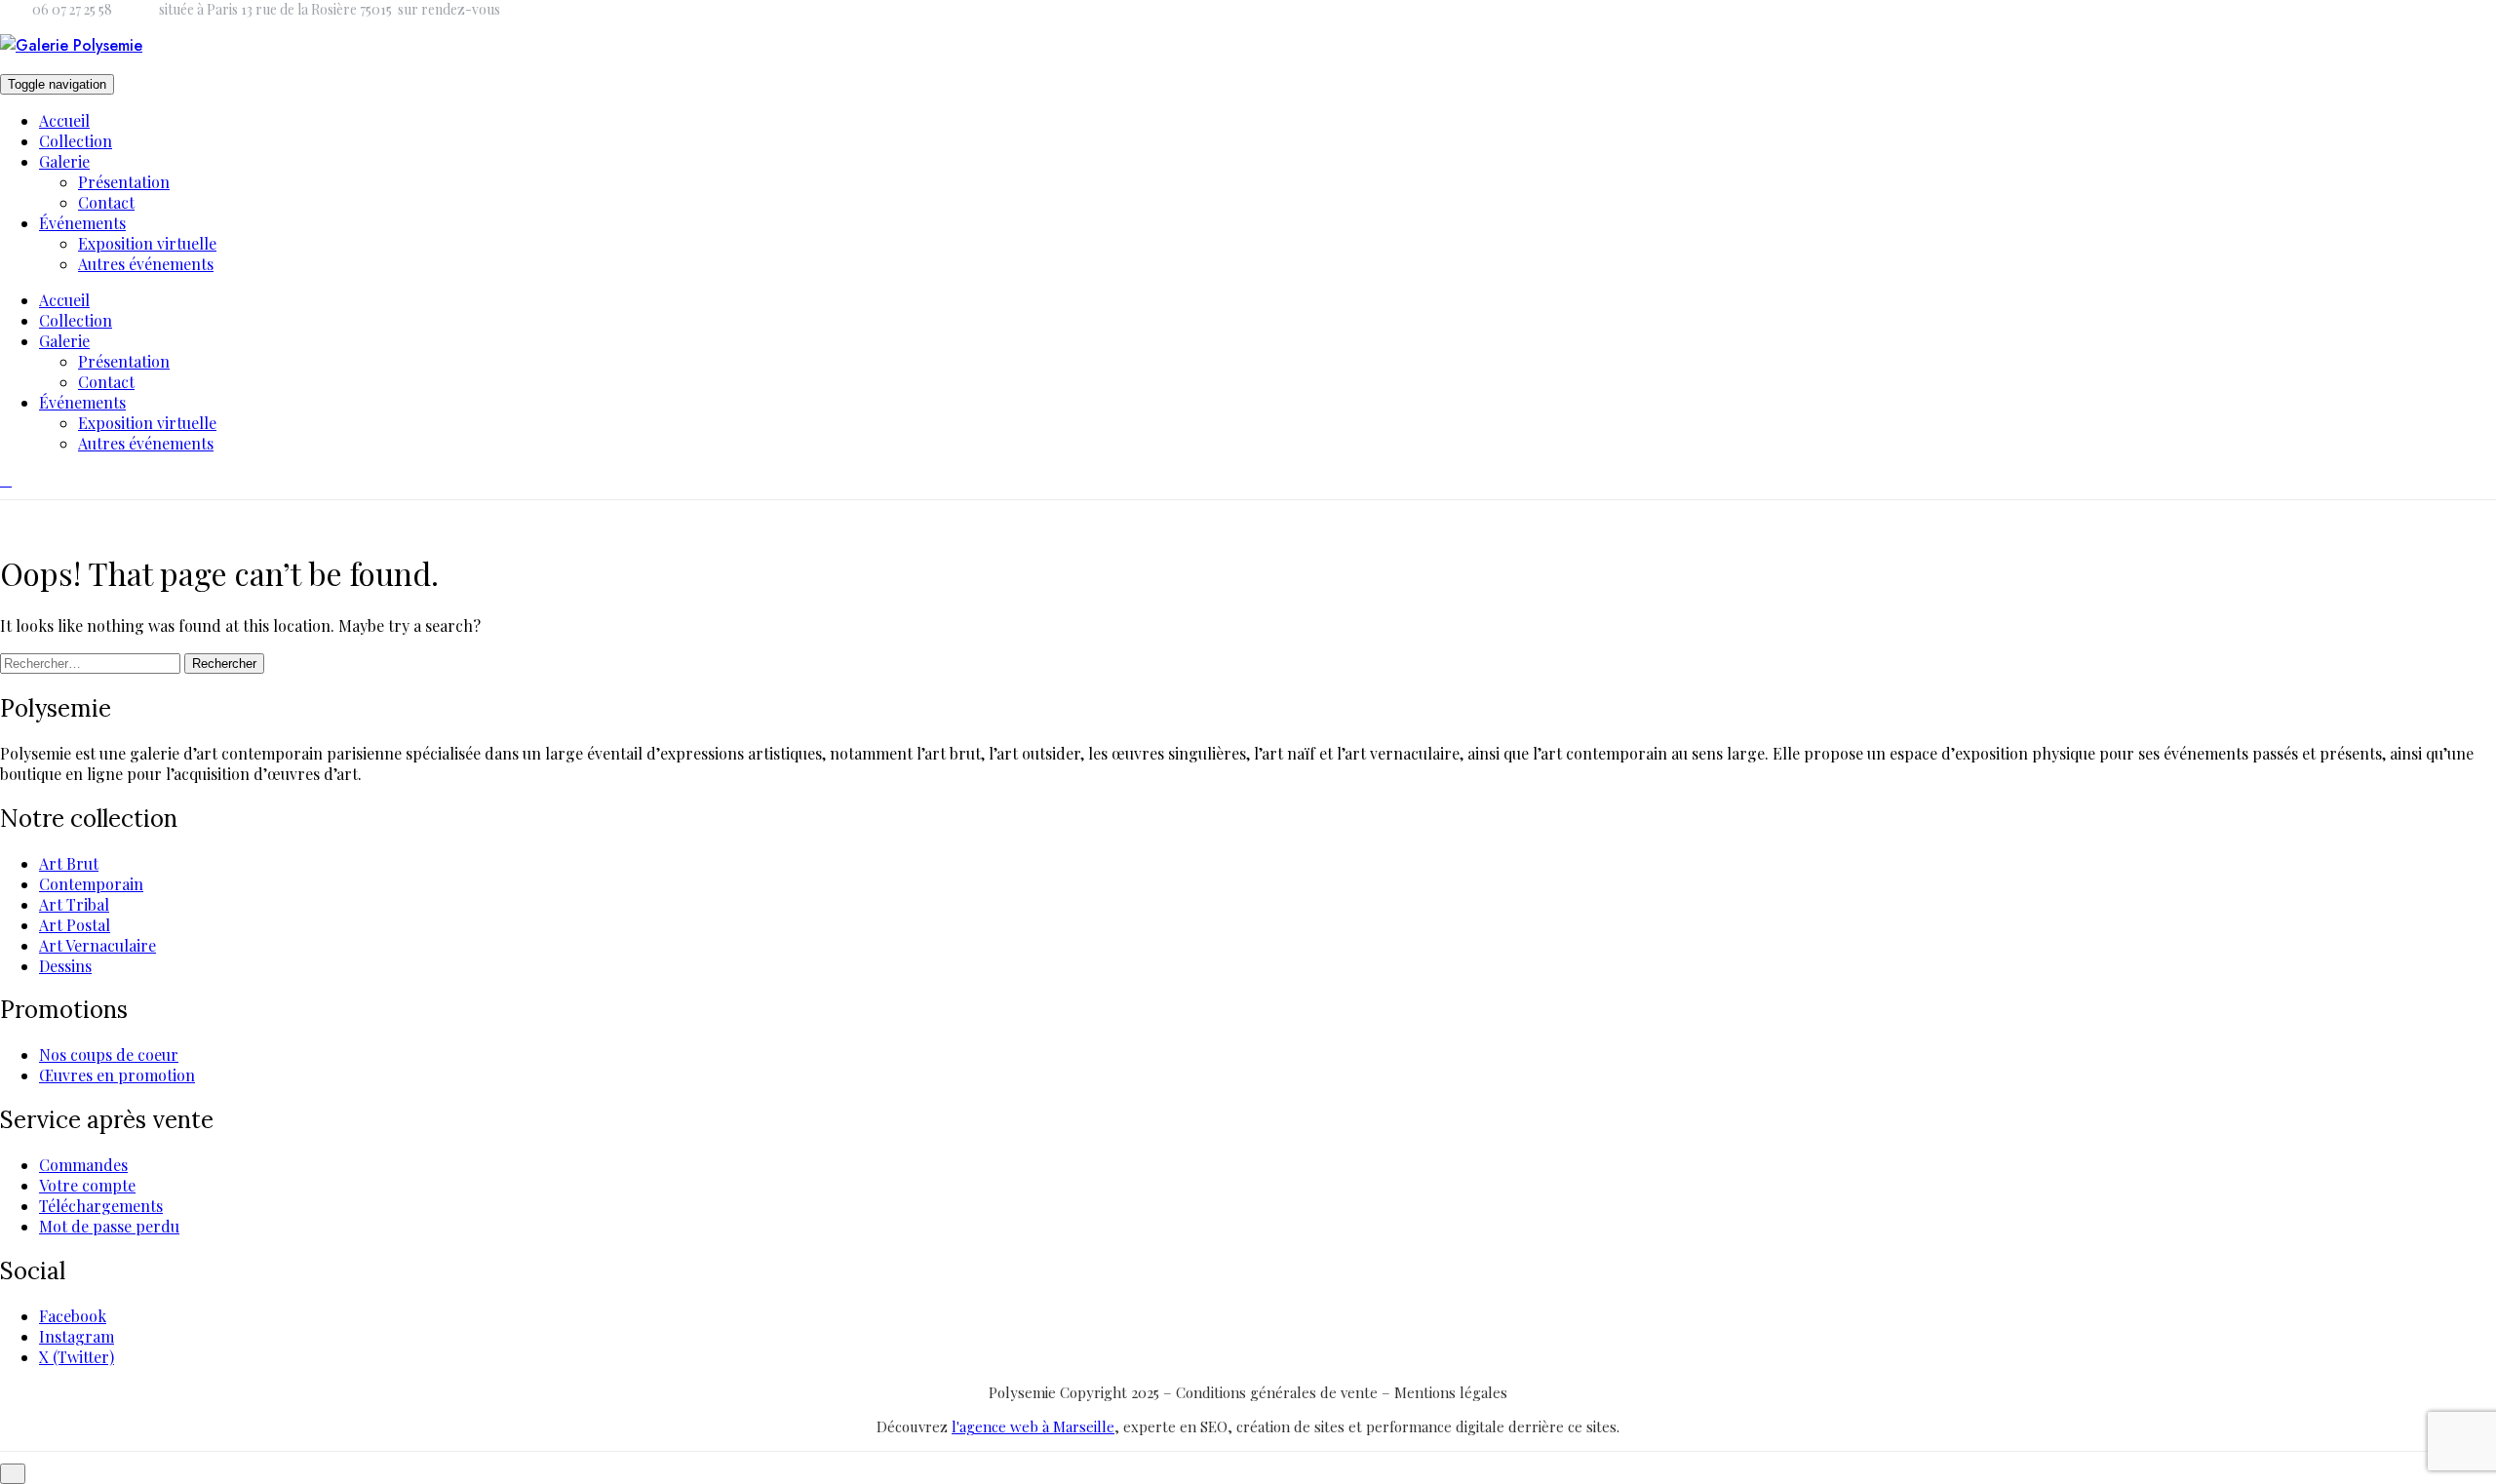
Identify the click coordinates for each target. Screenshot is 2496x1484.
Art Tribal (74, 904)
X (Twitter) (77, 1357)
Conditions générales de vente (1279, 1392)
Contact (106, 202)
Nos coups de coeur (109, 1054)
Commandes (83, 1165)
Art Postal (75, 925)
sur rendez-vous (449, 9)
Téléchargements (101, 1206)
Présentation (124, 182)
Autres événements (146, 264)
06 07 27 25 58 (72, 9)
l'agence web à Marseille (1033, 1426)
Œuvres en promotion (117, 1075)
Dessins (65, 966)
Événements (82, 223)
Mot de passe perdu (109, 1226)
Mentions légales (1451, 1392)
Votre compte (87, 1185)
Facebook (73, 1316)
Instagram (77, 1336)
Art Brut (69, 863)
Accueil (64, 120)
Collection (76, 141)
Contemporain (91, 884)
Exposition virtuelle (147, 243)
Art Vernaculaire (97, 945)
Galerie (64, 161)
